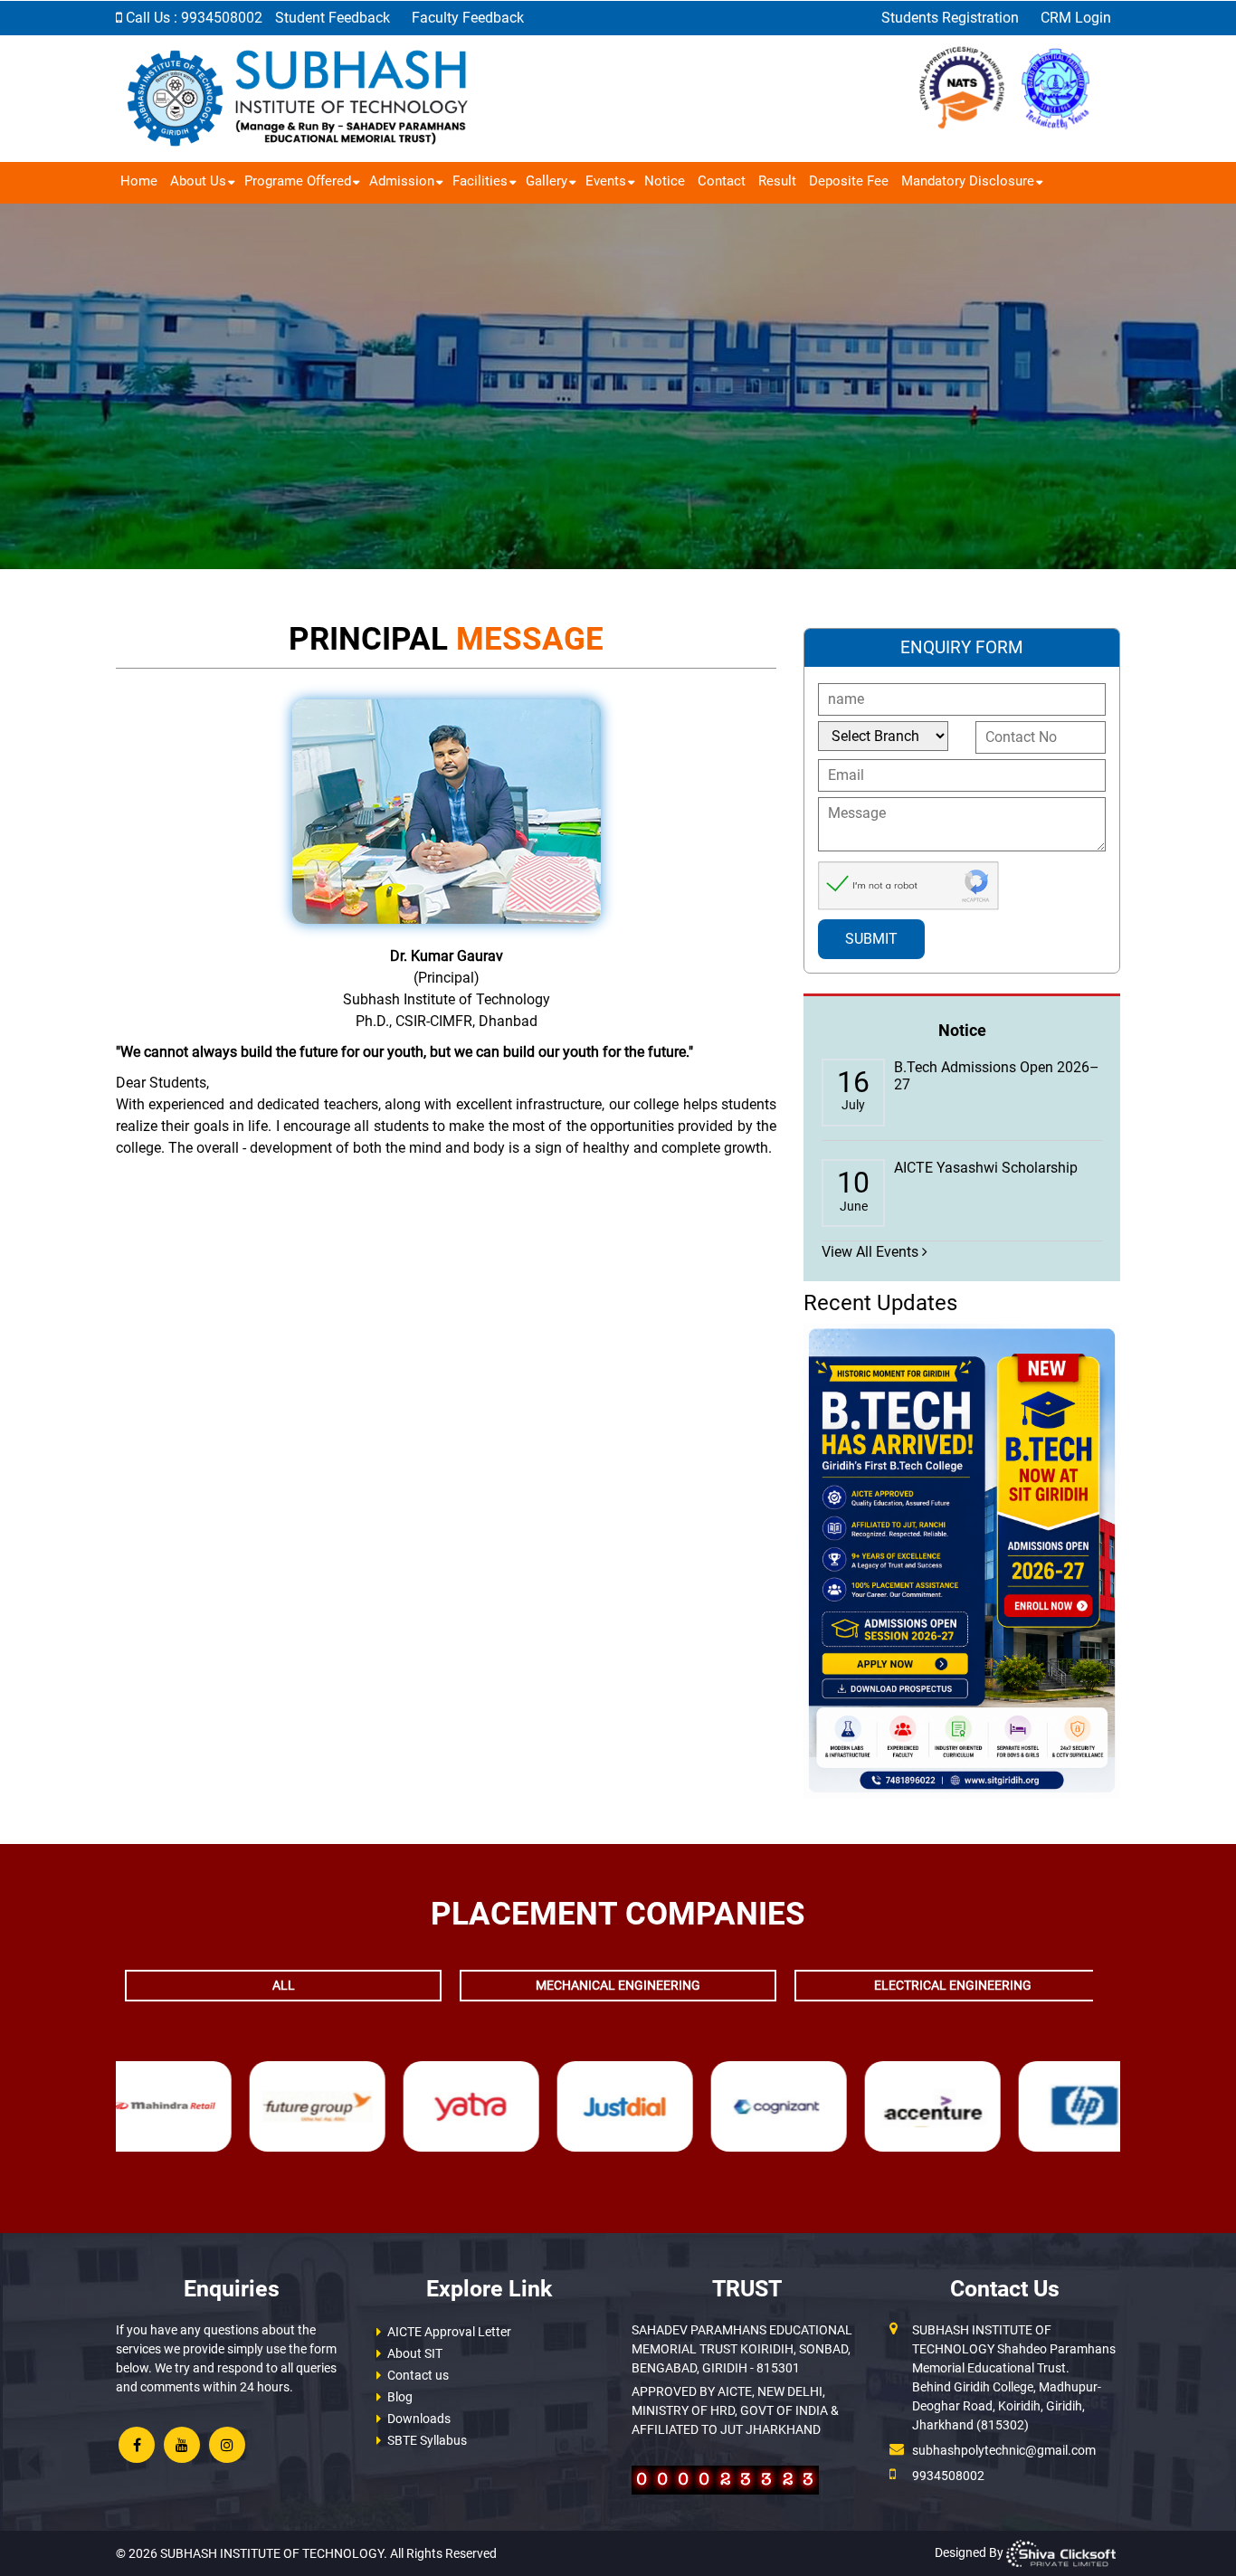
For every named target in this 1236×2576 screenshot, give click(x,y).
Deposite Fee (849, 181)
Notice (665, 181)
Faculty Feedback (468, 18)
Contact (722, 181)
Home (139, 181)
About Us (198, 181)
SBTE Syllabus (427, 2440)
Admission (402, 181)
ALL (284, 1985)
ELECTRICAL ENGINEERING (953, 1985)
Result (777, 181)
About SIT (415, 2353)
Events (606, 181)
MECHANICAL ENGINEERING (618, 1985)
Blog (400, 2397)
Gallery (547, 181)
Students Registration (952, 18)
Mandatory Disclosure (968, 181)
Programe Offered (298, 181)
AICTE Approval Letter (449, 2332)
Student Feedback (334, 18)
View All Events (872, 1252)
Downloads (419, 2419)
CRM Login (1076, 18)
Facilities (480, 181)
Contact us (418, 2375)
